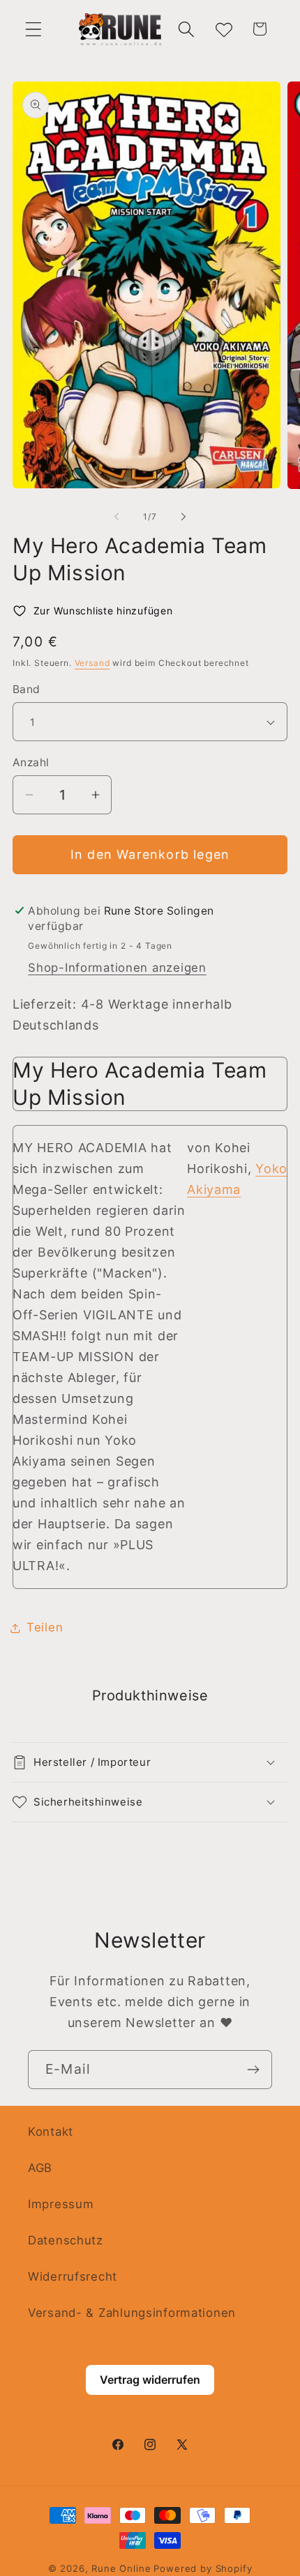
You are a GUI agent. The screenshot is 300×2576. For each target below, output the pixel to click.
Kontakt (51, 2132)
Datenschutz (66, 2240)
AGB (40, 2168)
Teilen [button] (45, 1627)
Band (27, 689)
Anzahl (31, 762)
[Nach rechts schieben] (183, 517)
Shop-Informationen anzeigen (117, 968)
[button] (34, 29)
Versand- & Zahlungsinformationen (132, 2313)
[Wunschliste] (223, 29)
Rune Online (121, 2568)
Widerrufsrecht (73, 2276)
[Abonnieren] (253, 2070)
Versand (92, 663)
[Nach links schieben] (117, 517)
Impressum (61, 2204)
